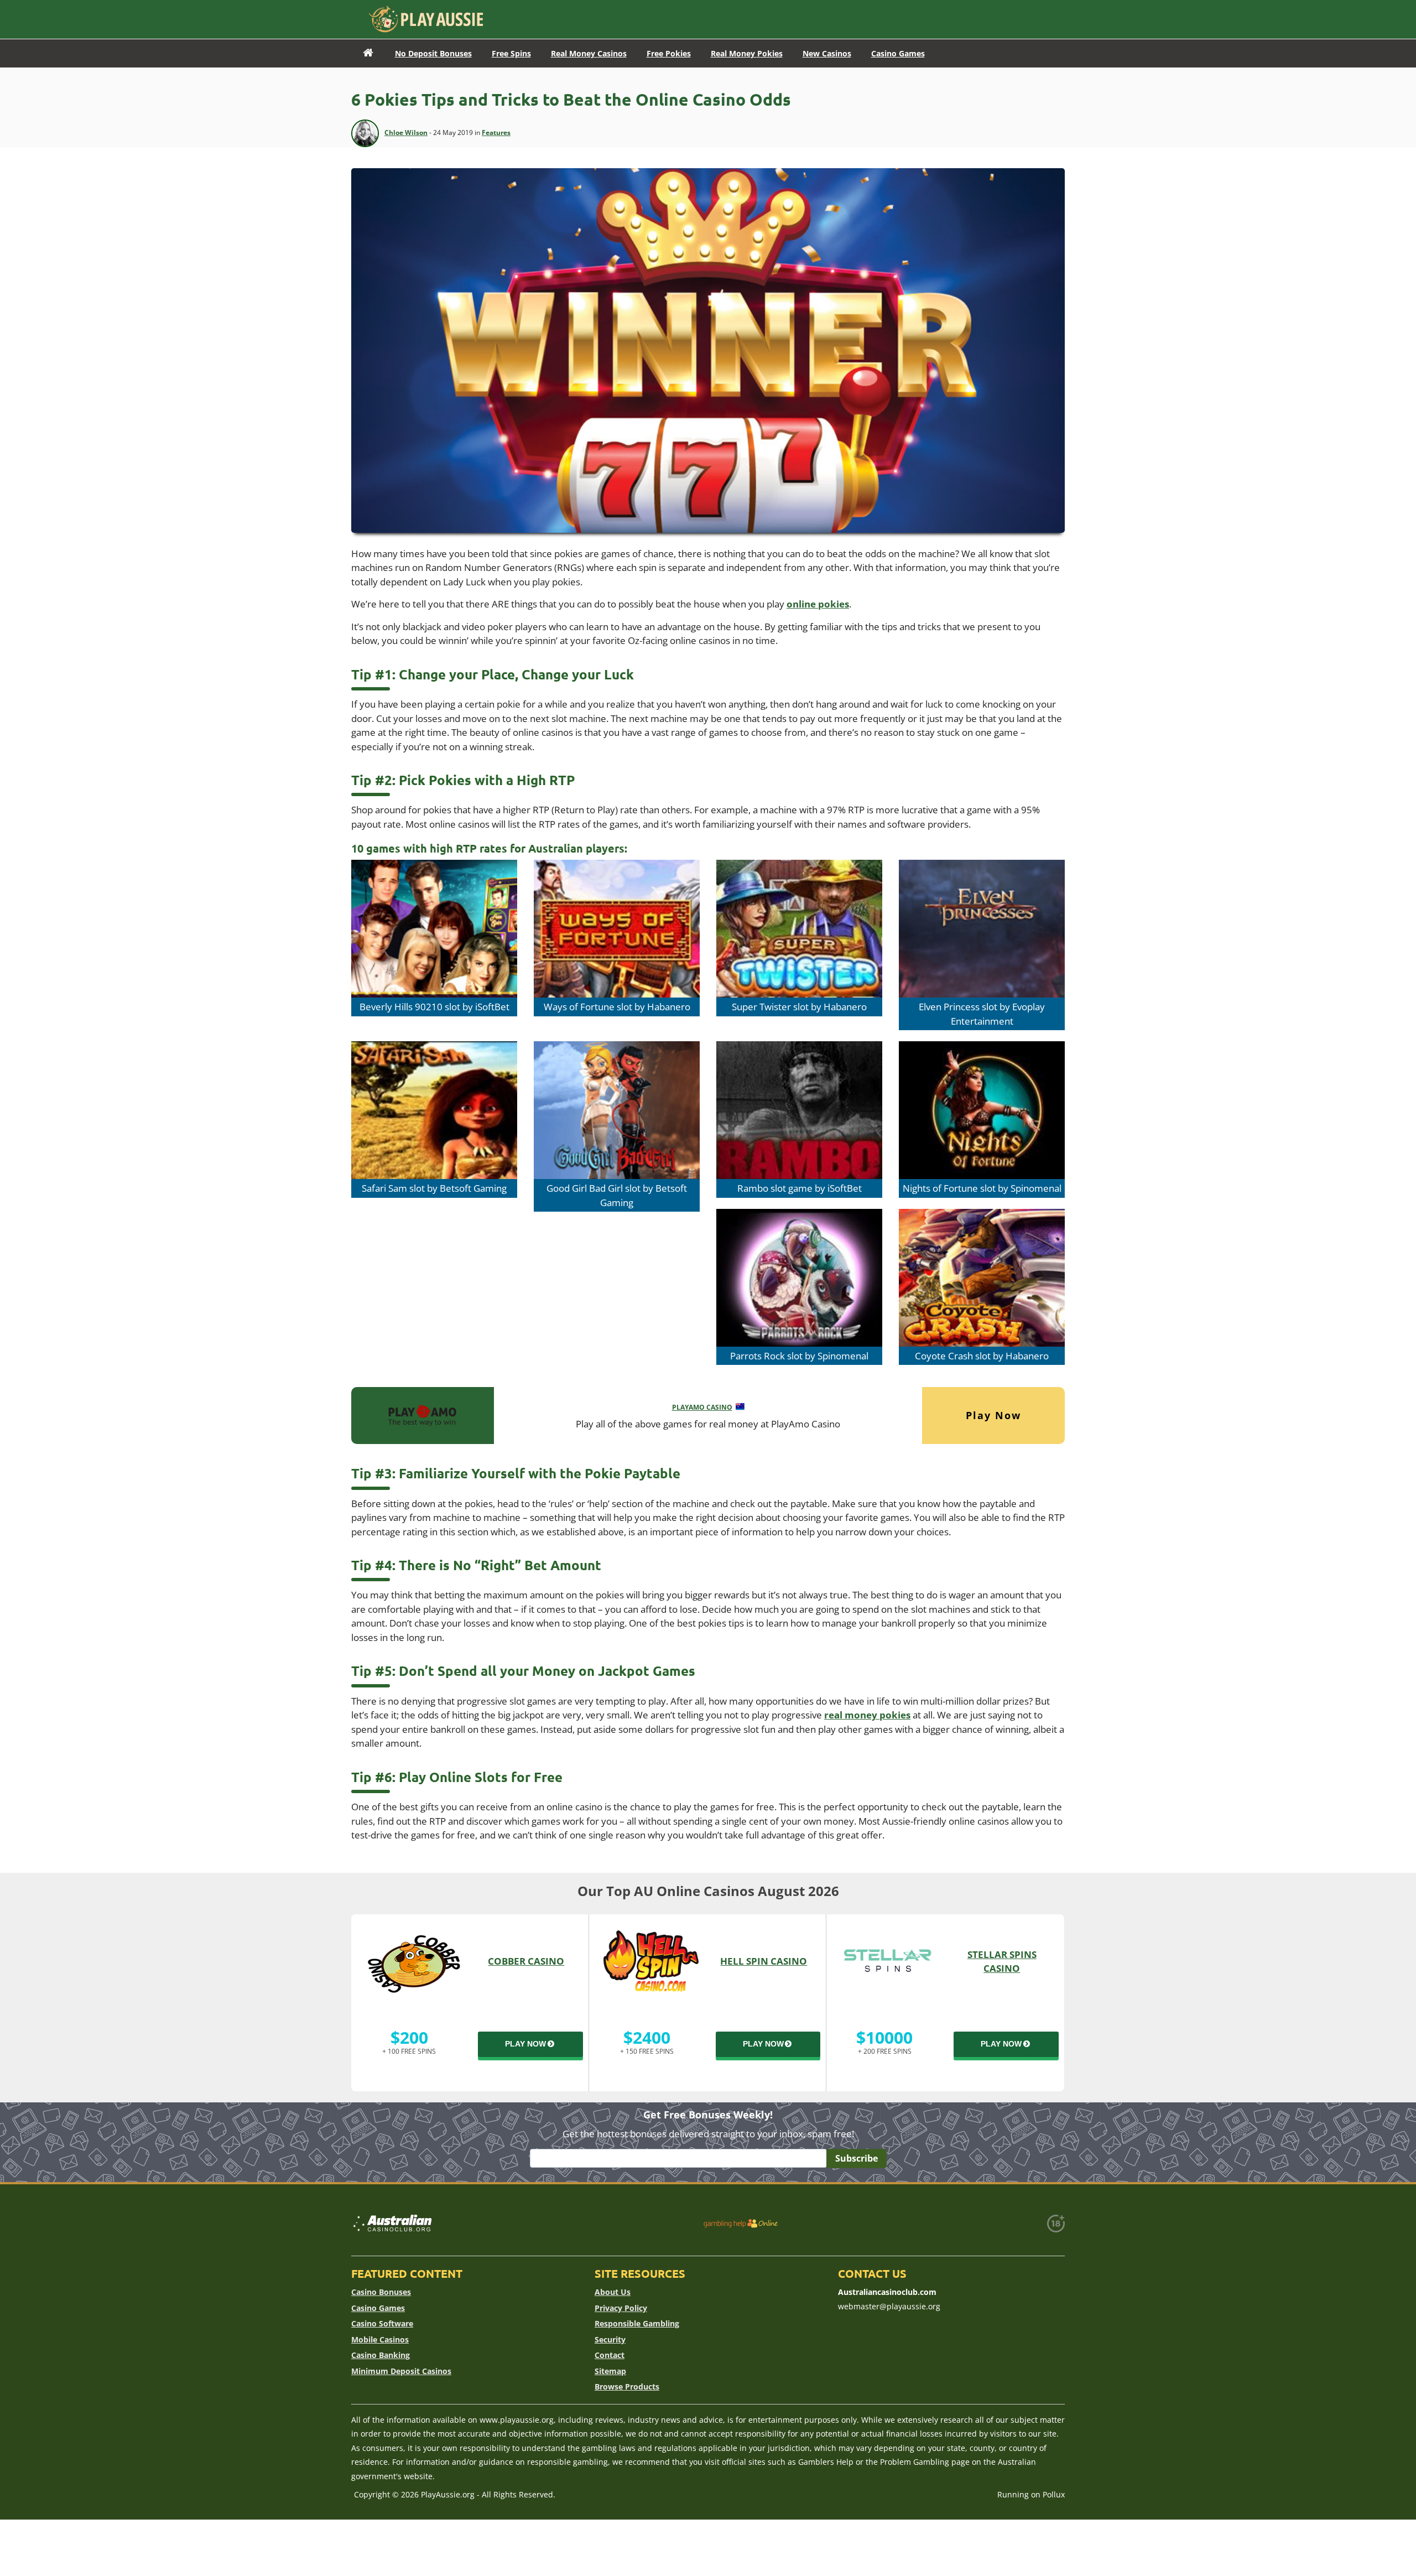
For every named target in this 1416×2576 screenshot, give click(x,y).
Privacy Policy (621, 2308)
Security (610, 2339)
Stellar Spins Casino (1002, 1962)
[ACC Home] (368, 53)
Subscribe (857, 2158)
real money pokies (867, 1715)
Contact (610, 2355)
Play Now (993, 1415)
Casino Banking (381, 2355)
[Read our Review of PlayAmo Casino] (423, 1414)
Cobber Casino (526, 1961)
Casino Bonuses (381, 2292)
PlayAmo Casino (702, 1407)
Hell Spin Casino (764, 1961)
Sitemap (610, 2371)
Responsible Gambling (637, 2323)
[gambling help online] (741, 2223)
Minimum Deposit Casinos (401, 2371)
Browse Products (627, 2387)
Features (496, 133)
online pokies (818, 604)
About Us (613, 2292)
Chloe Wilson (406, 133)
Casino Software (382, 2323)
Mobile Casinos (380, 2339)
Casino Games (378, 2308)
